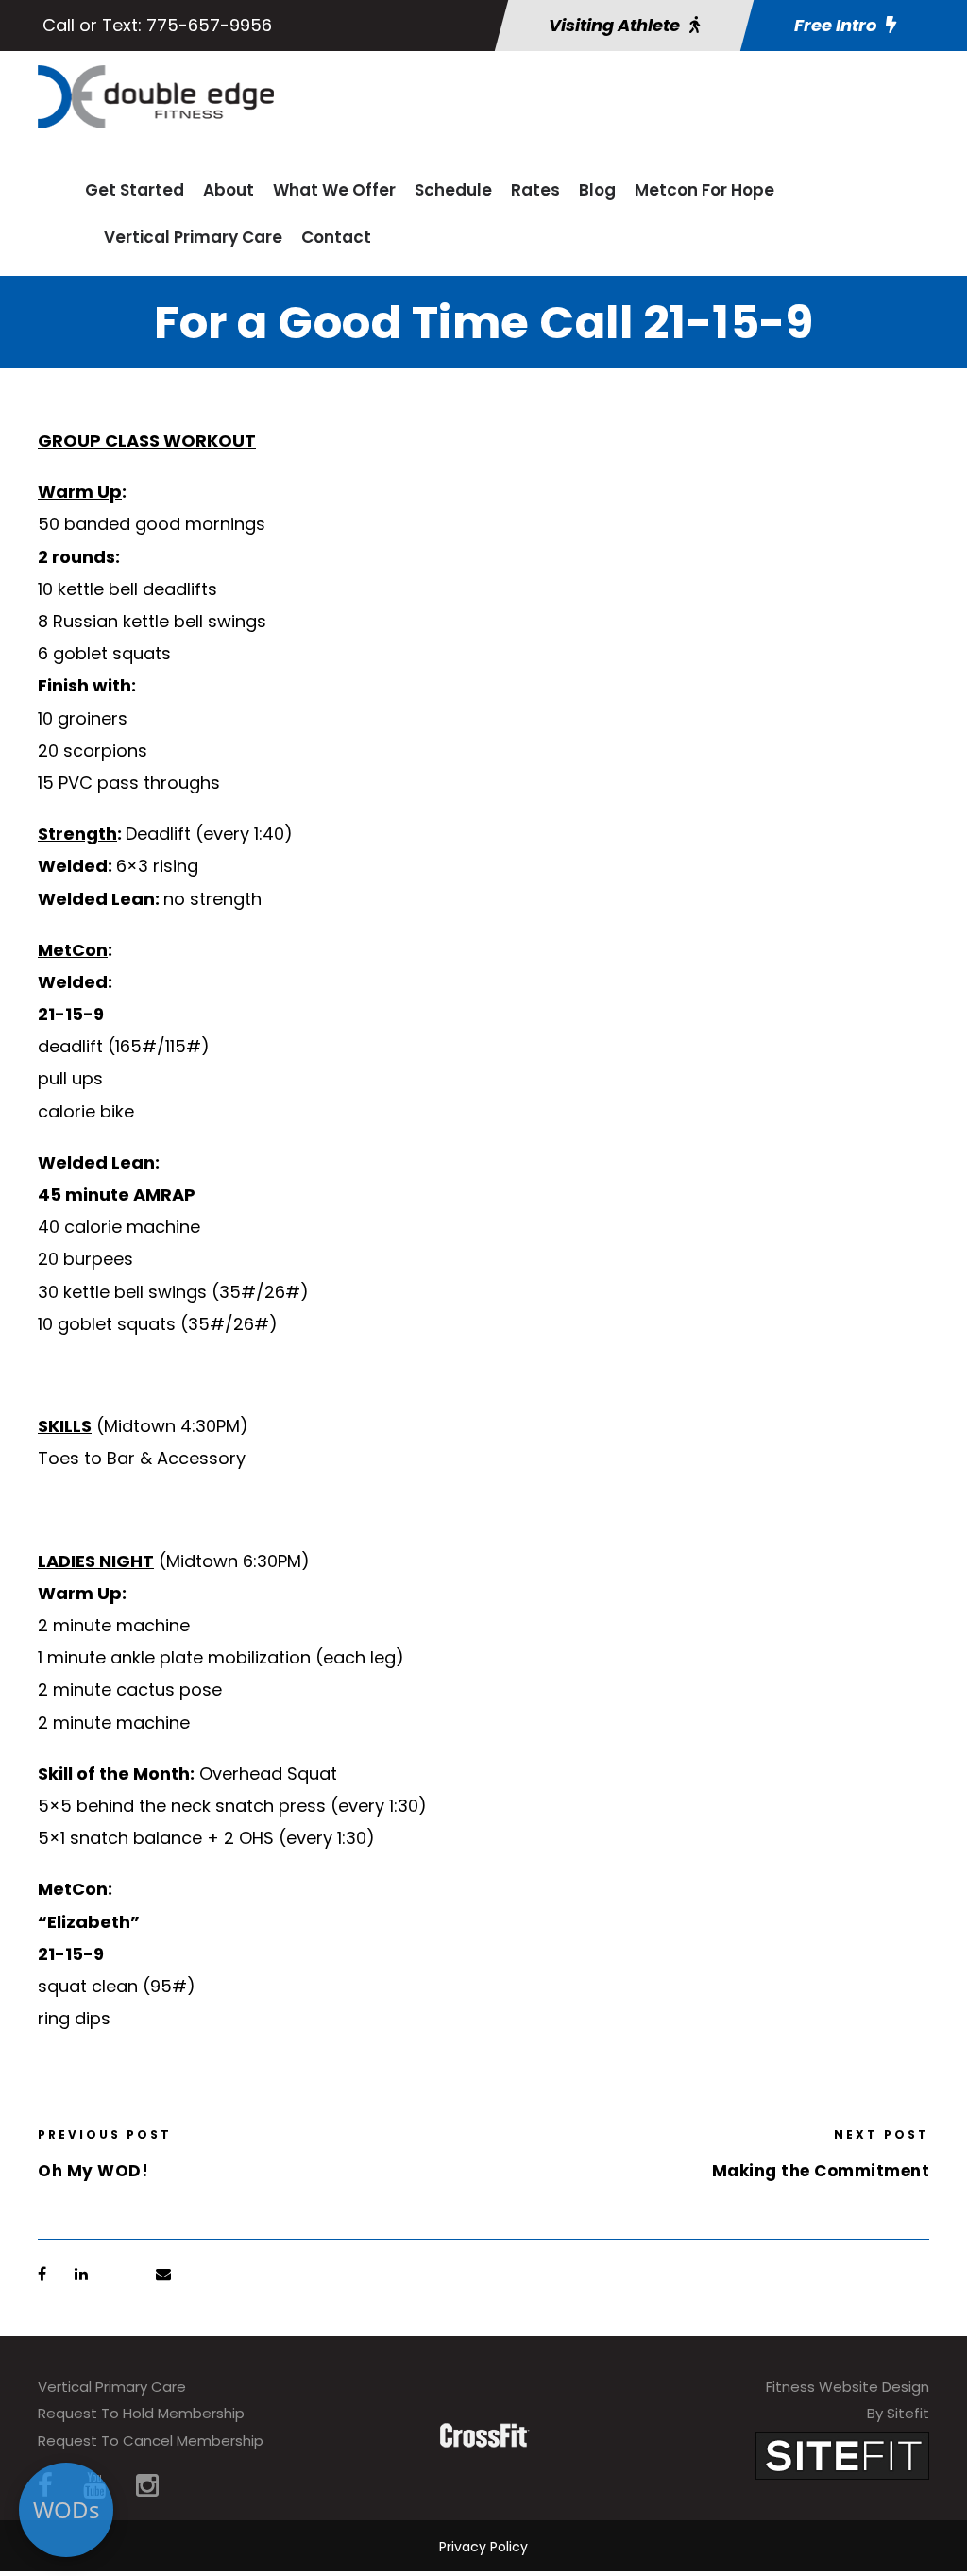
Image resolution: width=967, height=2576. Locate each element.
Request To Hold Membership (141, 2413)
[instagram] (147, 2486)
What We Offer (334, 190)
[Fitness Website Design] (842, 2455)
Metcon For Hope (704, 190)
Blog (597, 190)
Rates (535, 190)
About (229, 190)
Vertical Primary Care (193, 237)
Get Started (135, 190)
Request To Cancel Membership (151, 2440)
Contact (336, 237)
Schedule (453, 190)
